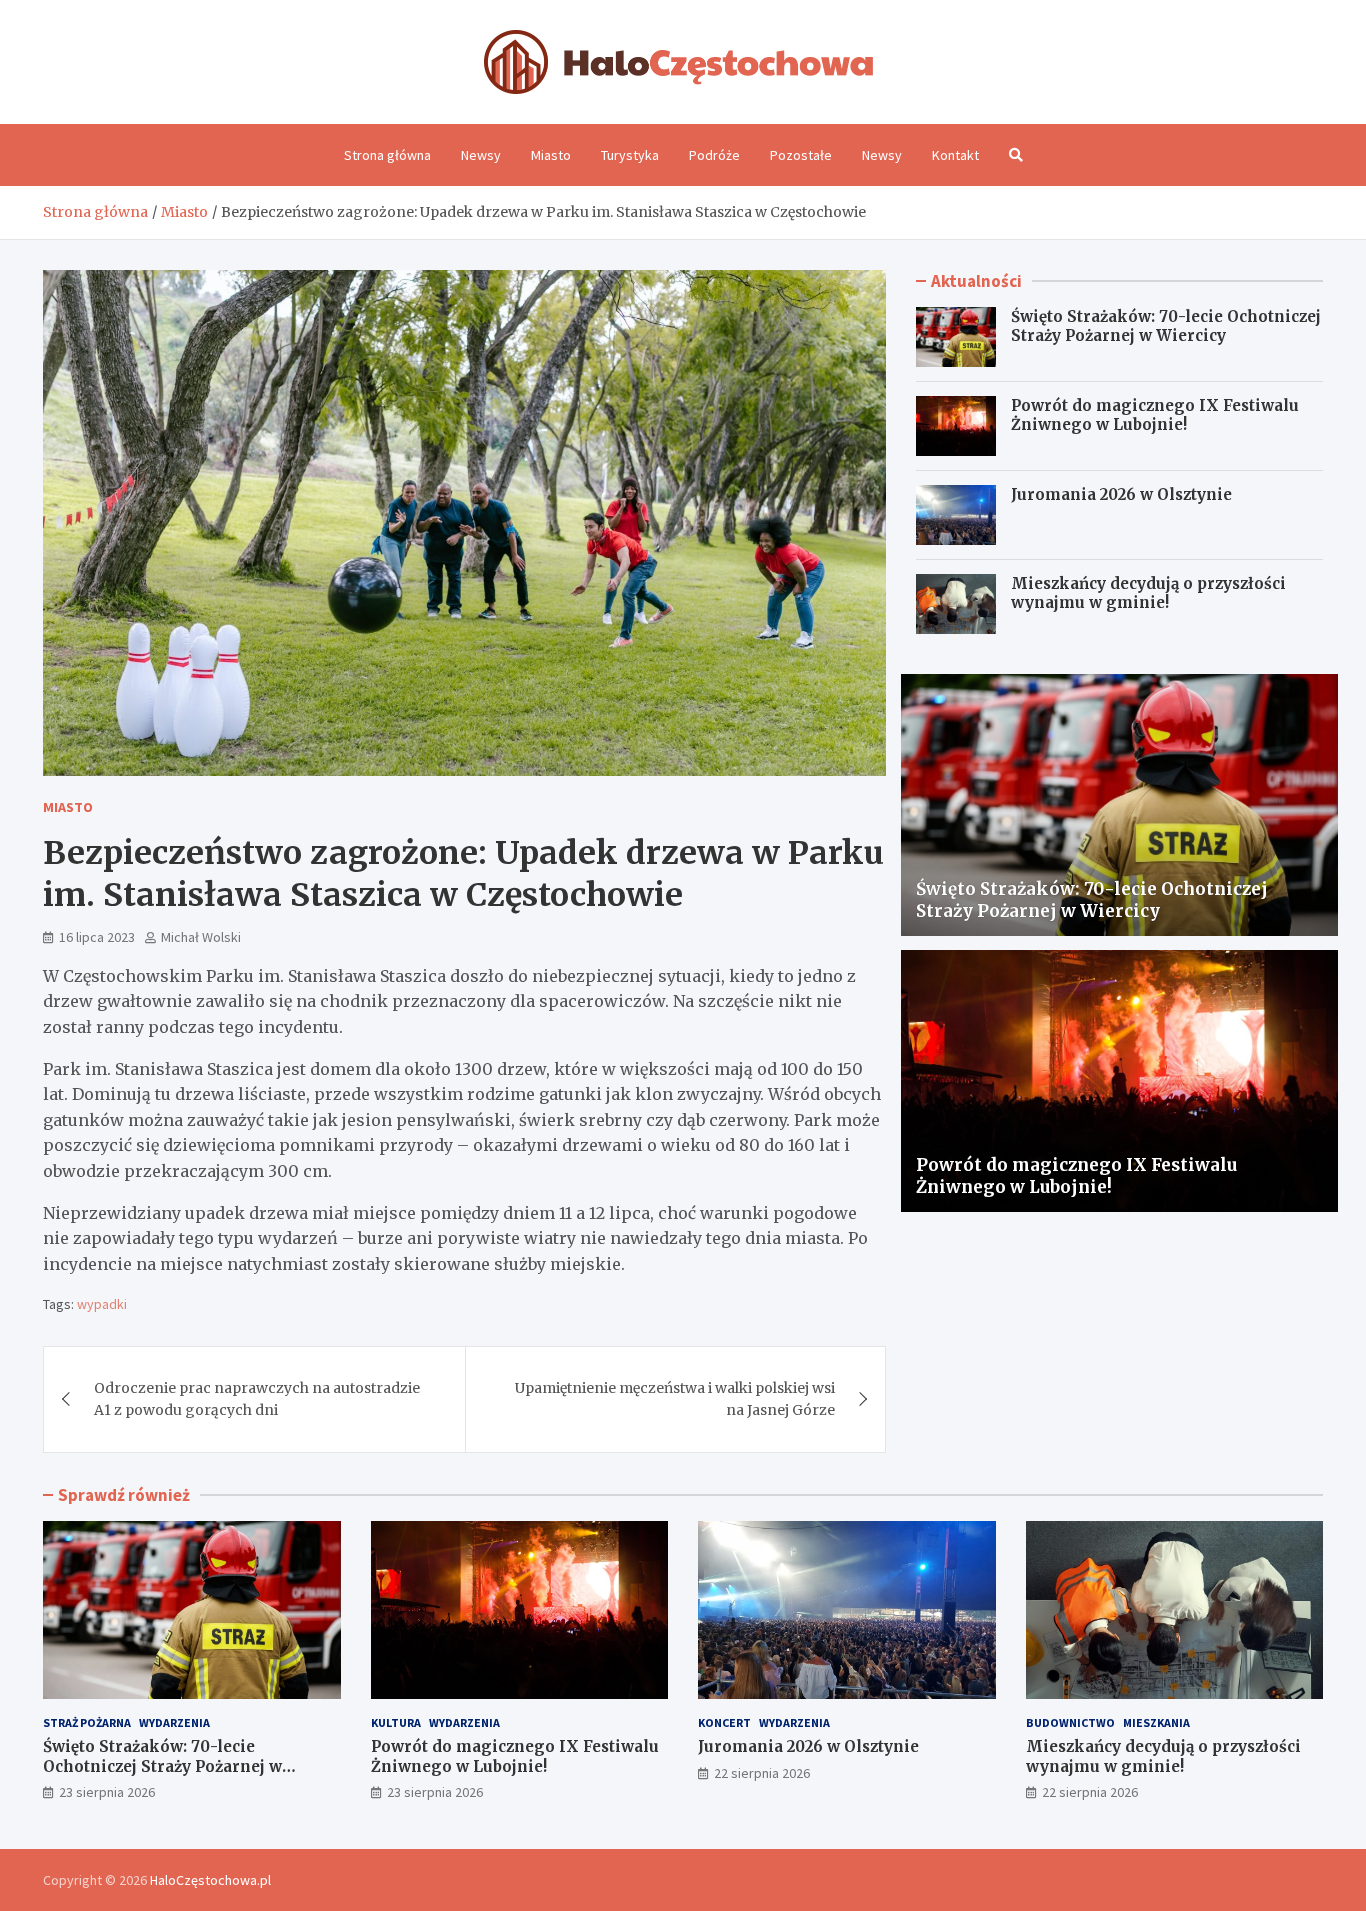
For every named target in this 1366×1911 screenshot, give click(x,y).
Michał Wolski (201, 937)
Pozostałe (801, 155)
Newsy (481, 155)
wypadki (102, 1304)
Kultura (396, 1722)
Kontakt (955, 155)
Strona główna (387, 155)
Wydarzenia (174, 1722)
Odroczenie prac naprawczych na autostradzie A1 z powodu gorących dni (257, 1399)
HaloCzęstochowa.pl (210, 1880)
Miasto (551, 155)
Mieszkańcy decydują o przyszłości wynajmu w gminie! (1148, 593)
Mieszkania (1156, 1722)
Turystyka (630, 155)
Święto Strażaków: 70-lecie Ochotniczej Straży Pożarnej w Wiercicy (1166, 326)
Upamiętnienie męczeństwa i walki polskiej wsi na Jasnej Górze (675, 1399)
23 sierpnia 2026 (107, 1792)
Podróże (714, 155)
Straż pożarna (87, 1722)
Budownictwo (1070, 1722)
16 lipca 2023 (97, 937)
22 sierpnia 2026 (762, 1773)
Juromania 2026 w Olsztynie (1121, 494)
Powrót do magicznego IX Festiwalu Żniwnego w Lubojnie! (1155, 415)
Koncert (724, 1722)
